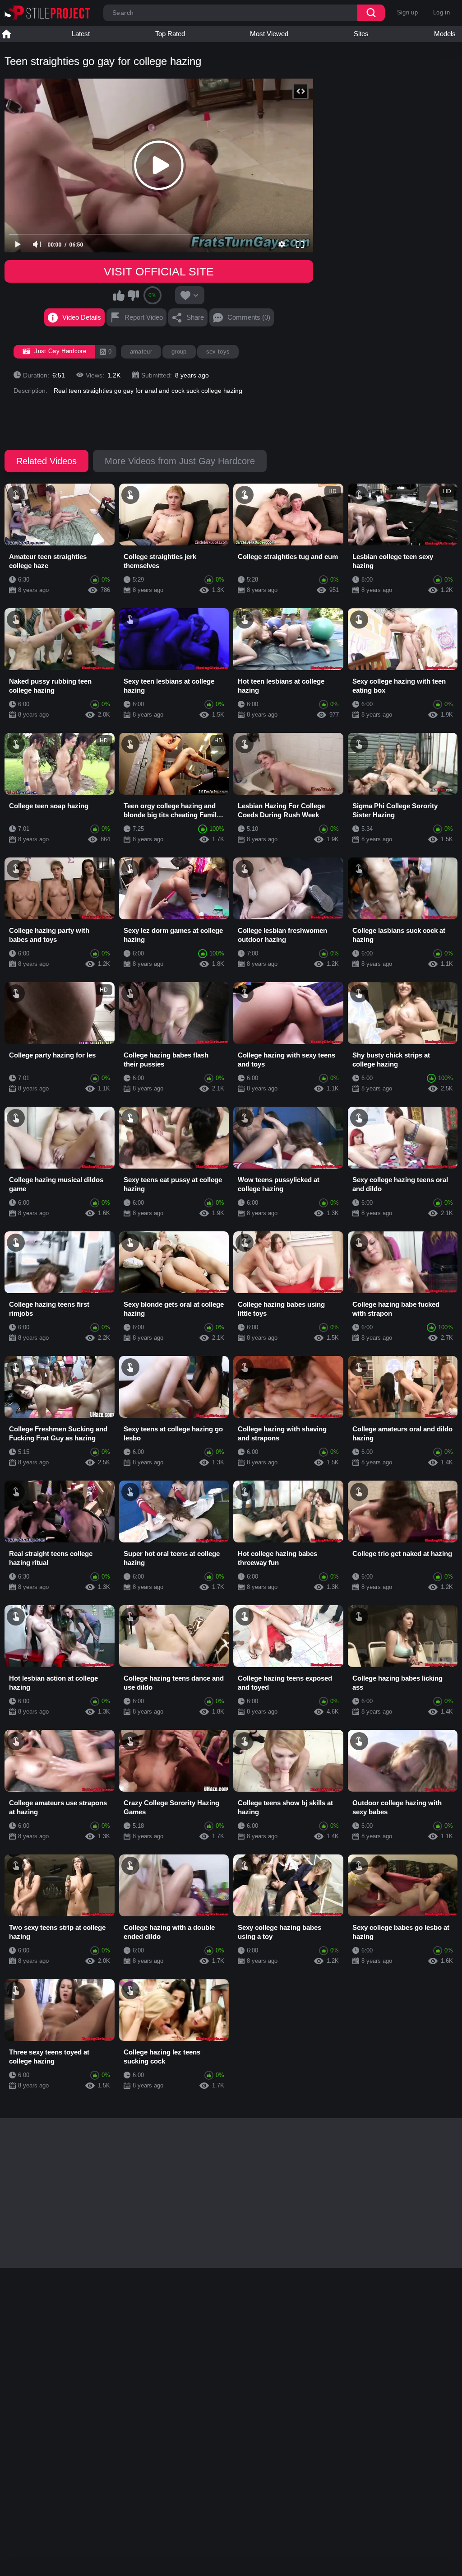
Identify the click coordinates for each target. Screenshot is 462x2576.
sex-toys (218, 352)
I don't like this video (133, 295)
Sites (361, 34)
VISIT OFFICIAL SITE (159, 271)
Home (6, 34)
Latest (81, 34)
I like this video (119, 295)
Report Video (144, 317)
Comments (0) (249, 317)
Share (195, 317)
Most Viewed (269, 34)
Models (445, 34)
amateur (141, 352)
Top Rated (170, 34)
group (179, 352)
